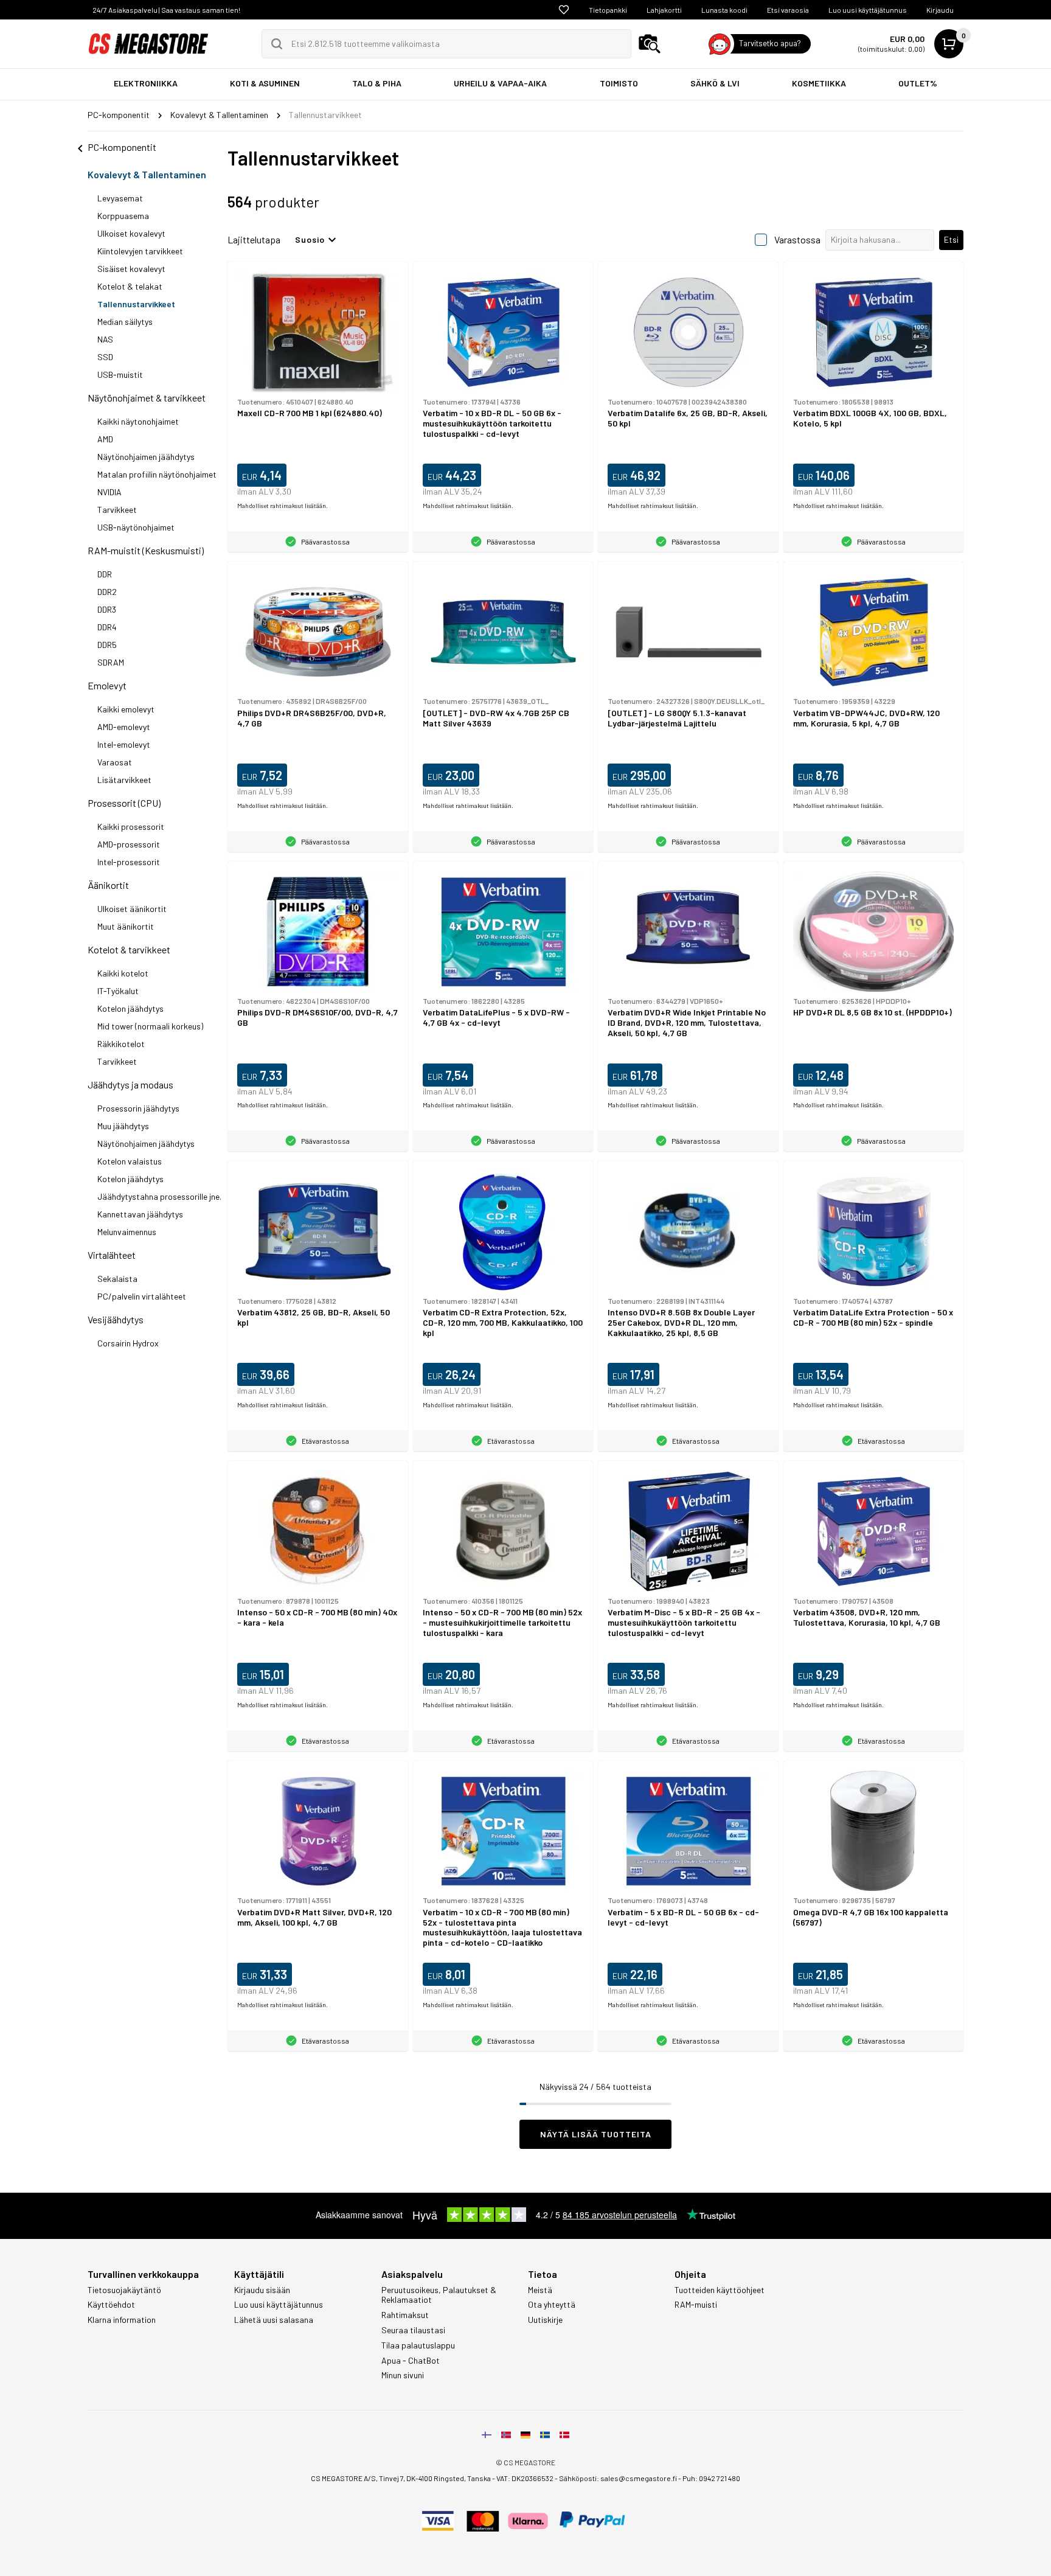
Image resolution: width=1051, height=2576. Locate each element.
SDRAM (111, 662)
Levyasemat (120, 198)
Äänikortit (108, 885)
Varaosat (115, 762)
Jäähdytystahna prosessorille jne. (159, 1196)
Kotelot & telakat (130, 286)
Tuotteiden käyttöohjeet (720, 2290)
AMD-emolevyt (124, 727)
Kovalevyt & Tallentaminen (147, 174)
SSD (105, 357)
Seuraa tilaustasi (413, 2330)
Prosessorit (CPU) (124, 803)
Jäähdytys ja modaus (130, 1084)
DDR (105, 574)
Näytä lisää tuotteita (596, 2134)
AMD (105, 439)
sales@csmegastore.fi (639, 2478)
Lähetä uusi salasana (274, 2320)
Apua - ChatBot (411, 2361)
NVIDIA (109, 492)
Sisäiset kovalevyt (131, 269)
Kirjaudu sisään (262, 2290)
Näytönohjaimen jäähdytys (146, 457)
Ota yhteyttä (552, 2305)
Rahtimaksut (405, 2315)
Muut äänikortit (126, 926)
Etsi (951, 239)
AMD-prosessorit (129, 844)
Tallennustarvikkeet (136, 304)
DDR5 (107, 645)
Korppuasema (123, 216)
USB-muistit (120, 374)
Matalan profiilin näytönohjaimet (157, 474)
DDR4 (107, 627)
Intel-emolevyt (124, 744)
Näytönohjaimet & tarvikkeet (147, 398)
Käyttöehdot (111, 2305)
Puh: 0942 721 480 (711, 2478)
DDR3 (107, 609)
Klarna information (122, 2320)
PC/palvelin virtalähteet (142, 1296)
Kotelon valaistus (130, 1161)
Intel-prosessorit (129, 862)
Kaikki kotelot (123, 973)
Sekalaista (117, 1279)
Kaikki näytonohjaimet (138, 421)
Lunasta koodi (724, 10)
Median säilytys (125, 322)
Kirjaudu (940, 10)
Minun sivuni (403, 2375)
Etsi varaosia (788, 10)
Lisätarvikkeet (124, 780)
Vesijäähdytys (116, 1319)
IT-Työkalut (118, 991)
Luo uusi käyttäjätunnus (868, 10)
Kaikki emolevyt (126, 709)
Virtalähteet (112, 1255)
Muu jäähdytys (123, 1126)
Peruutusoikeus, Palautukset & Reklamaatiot (439, 2295)
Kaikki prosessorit (131, 827)
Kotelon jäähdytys (130, 1008)
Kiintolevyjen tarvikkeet (140, 251)
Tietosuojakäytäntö (124, 2290)
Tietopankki (608, 10)
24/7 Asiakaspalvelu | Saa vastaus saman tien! (166, 10)
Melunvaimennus (127, 1232)
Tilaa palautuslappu (418, 2345)
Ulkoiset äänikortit (132, 909)
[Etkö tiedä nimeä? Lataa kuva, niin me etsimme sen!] (650, 44)
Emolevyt (107, 685)
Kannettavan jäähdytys (140, 1214)
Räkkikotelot (121, 1044)
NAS (105, 339)
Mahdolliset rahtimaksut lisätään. (283, 506)
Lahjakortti (664, 10)
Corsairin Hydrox (128, 1343)
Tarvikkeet (117, 510)
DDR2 (107, 592)
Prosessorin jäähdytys (138, 1108)
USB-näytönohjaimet (136, 527)
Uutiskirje (545, 2320)
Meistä (540, 2290)
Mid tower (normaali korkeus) (150, 1026)
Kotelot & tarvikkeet (129, 949)
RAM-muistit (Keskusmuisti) (146, 550)
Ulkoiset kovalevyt (131, 233)
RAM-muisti (696, 2305)
